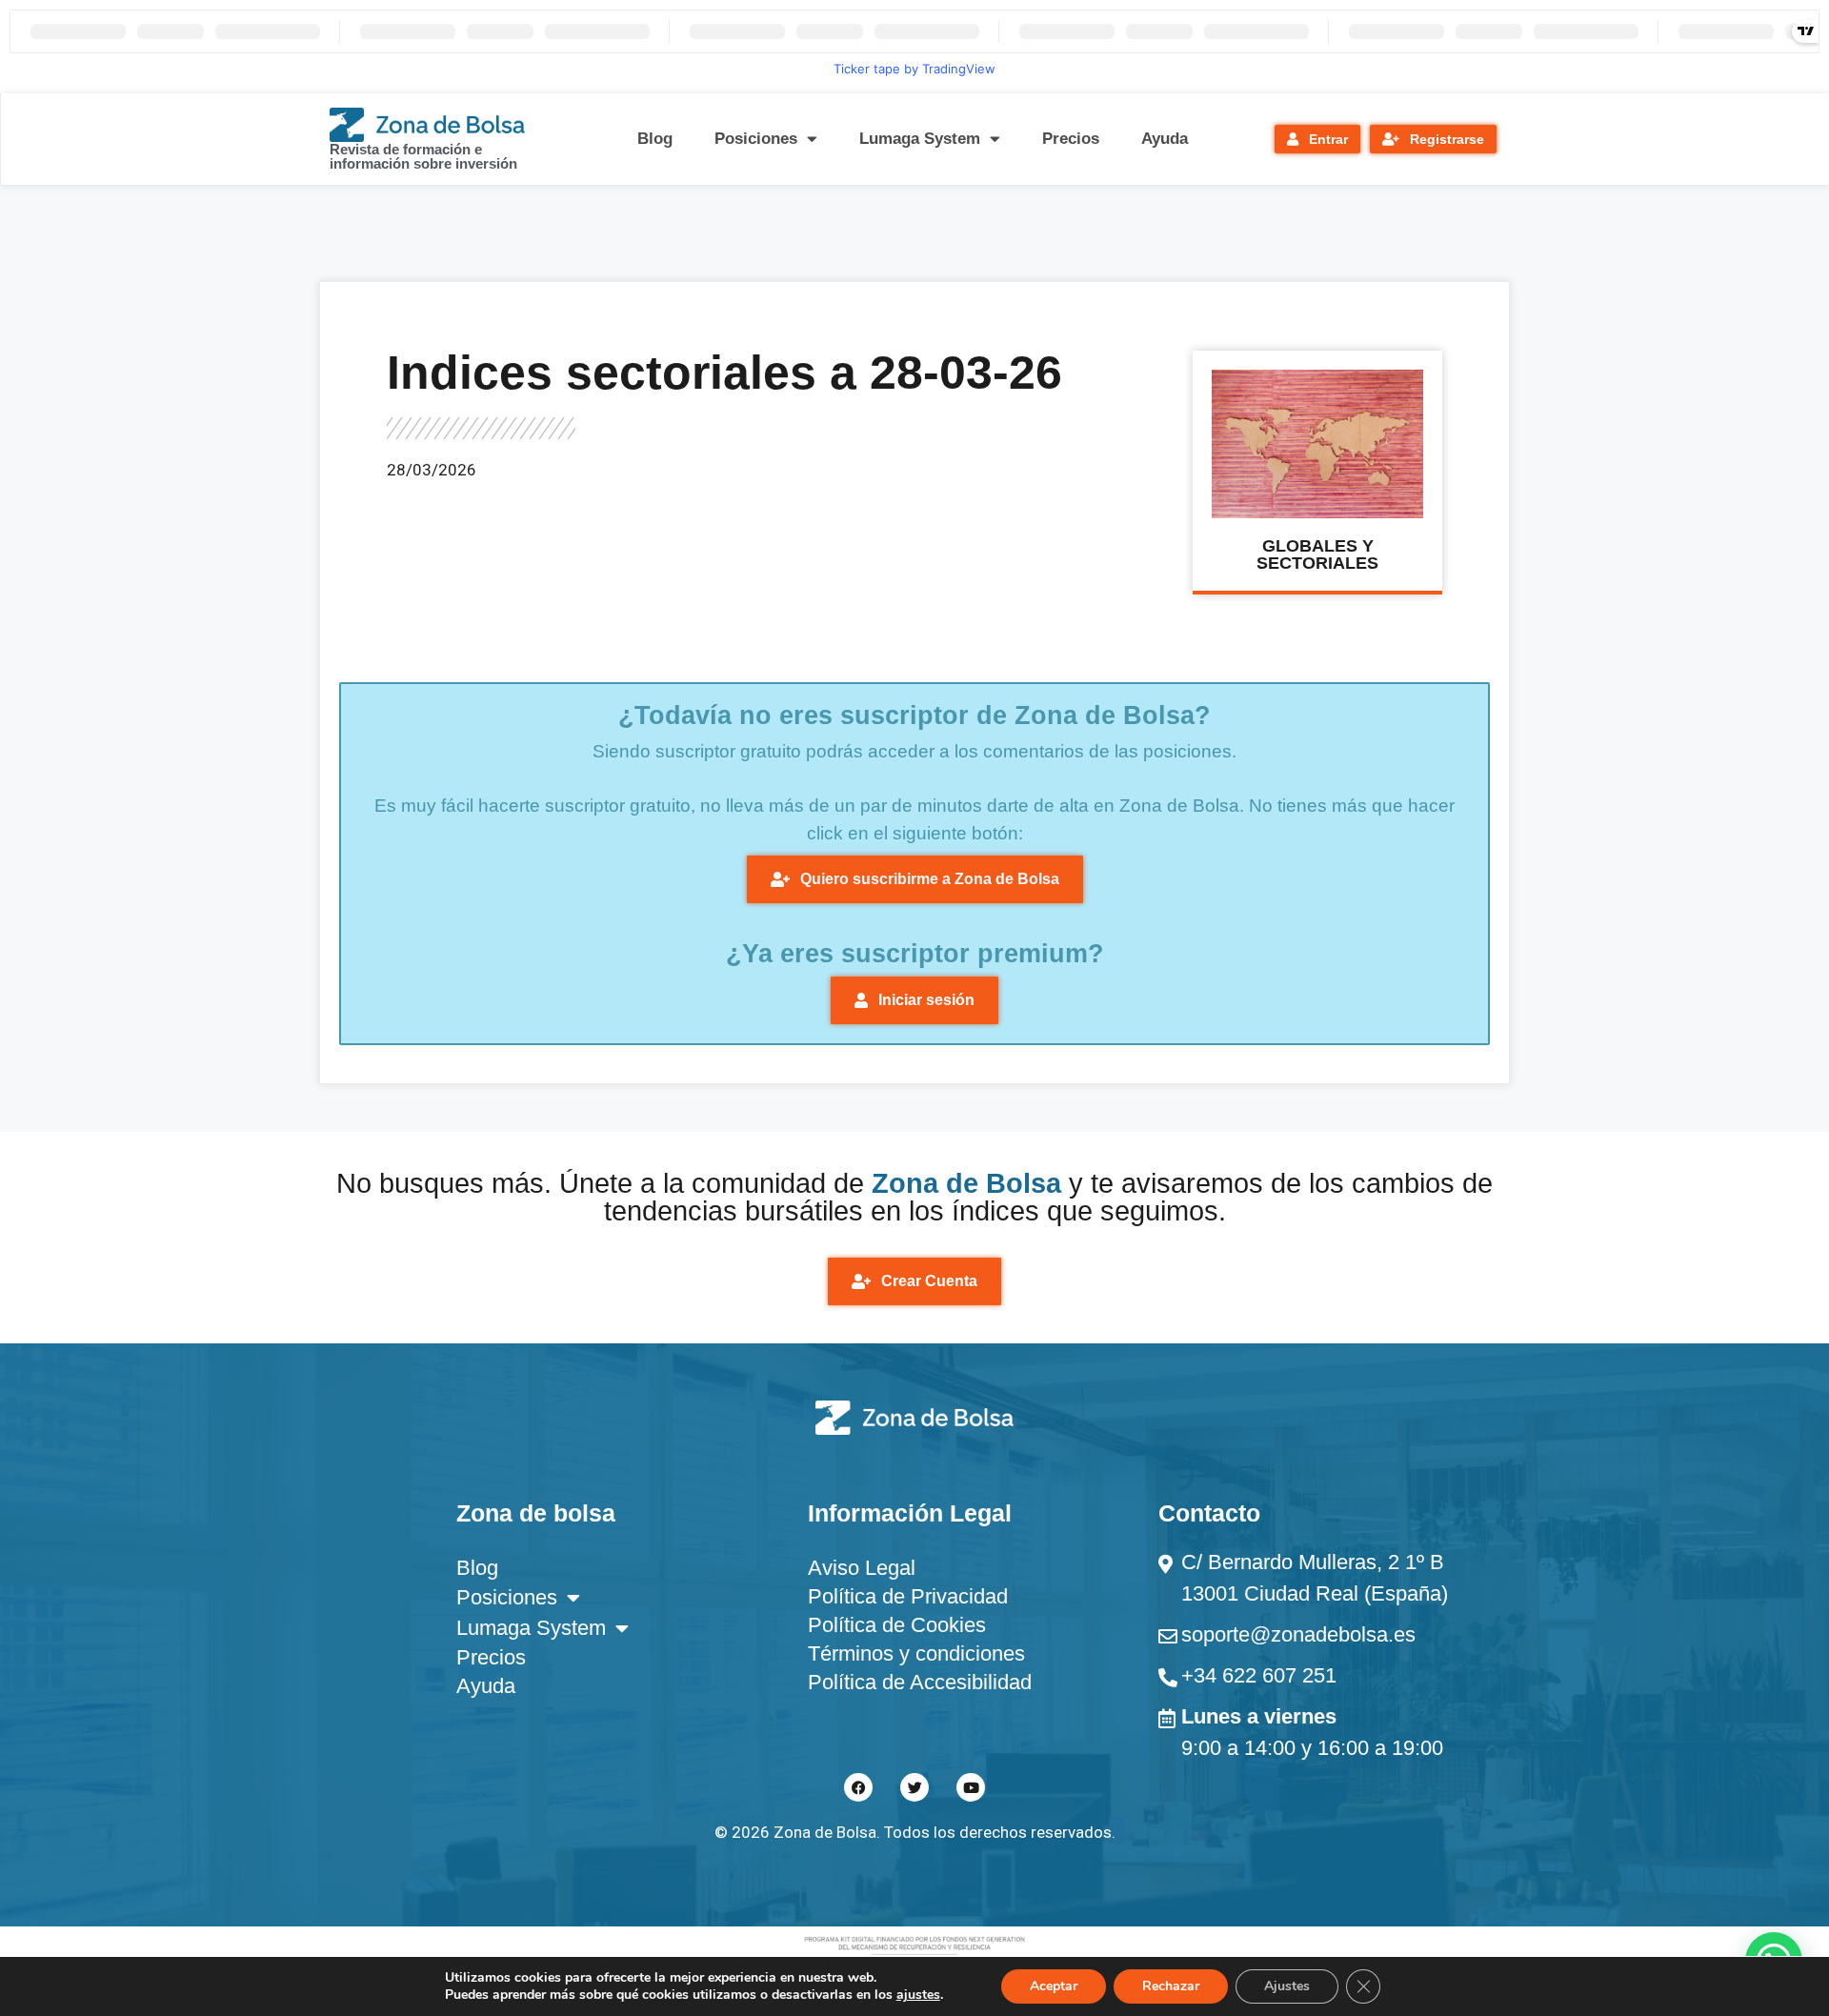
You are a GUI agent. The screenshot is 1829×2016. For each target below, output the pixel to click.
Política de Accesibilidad (920, 1682)
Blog (655, 139)
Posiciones (756, 139)
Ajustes (1287, 1986)
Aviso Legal (862, 1568)
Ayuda (1165, 139)
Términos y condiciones (916, 1653)
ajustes (918, 1995)
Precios (1071, 139)
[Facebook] (858, 1787)
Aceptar (1054, 1986)
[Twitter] (914, 1787)
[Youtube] (971, 1787)
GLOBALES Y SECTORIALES (1317, 554)
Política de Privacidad (908, 1596)
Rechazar (1171, 1986)
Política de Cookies (897, 1625)
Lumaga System (920, 139)
